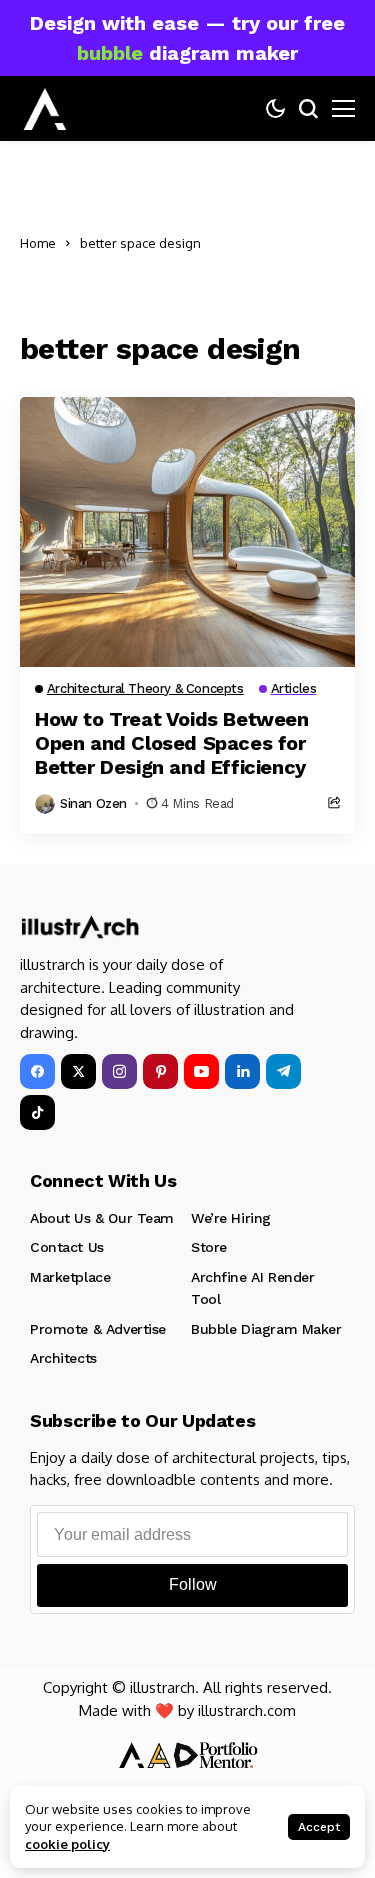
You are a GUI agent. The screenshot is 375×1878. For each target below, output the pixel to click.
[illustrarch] (45, 109)
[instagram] (119, 1071)
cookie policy (67, 1844)
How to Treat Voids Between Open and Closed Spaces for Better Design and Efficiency (172, 743)
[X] (78, 1071)
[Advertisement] (287, 243)
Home (38, 243)
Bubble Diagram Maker (266, 1329)
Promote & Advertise (98, 1329)
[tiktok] (37, 1112)
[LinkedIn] (242, 1071)
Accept (319, 1827)
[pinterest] (160, 1071)
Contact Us (67, 1247)
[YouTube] (201, 1071)
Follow (193, 1584)
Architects (63, 1358)
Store (209, 1247)
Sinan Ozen (93, 803)
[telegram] (283, 1071)
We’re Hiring (231, 1218)
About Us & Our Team (102, 1218)
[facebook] (37, 1071)
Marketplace (70, 1277)
